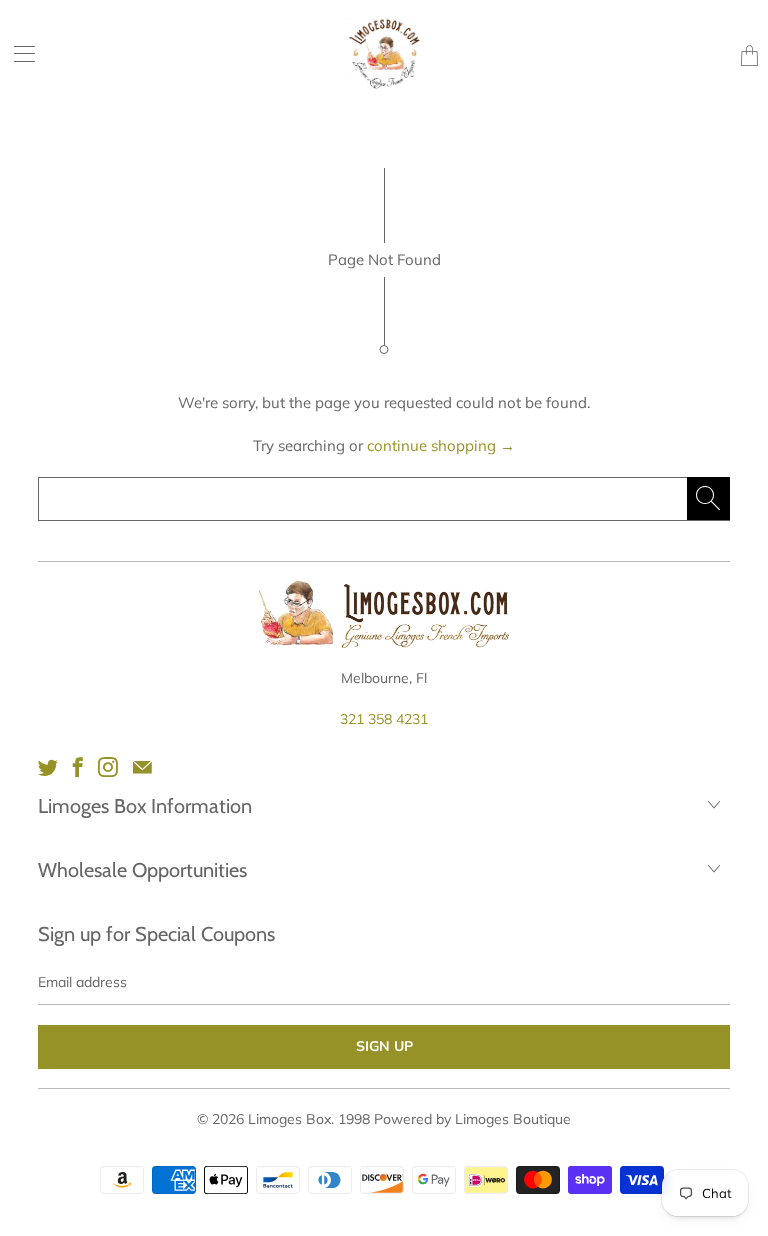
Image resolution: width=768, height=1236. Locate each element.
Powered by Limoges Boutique (472, 1119)
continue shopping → (441, 445)
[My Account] (17, 53)
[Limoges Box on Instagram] (108, 767)
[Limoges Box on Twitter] (48, 767)
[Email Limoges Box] (142, 767)
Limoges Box (289, 1119)
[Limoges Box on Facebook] (78, 767)
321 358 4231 (384, 719)
